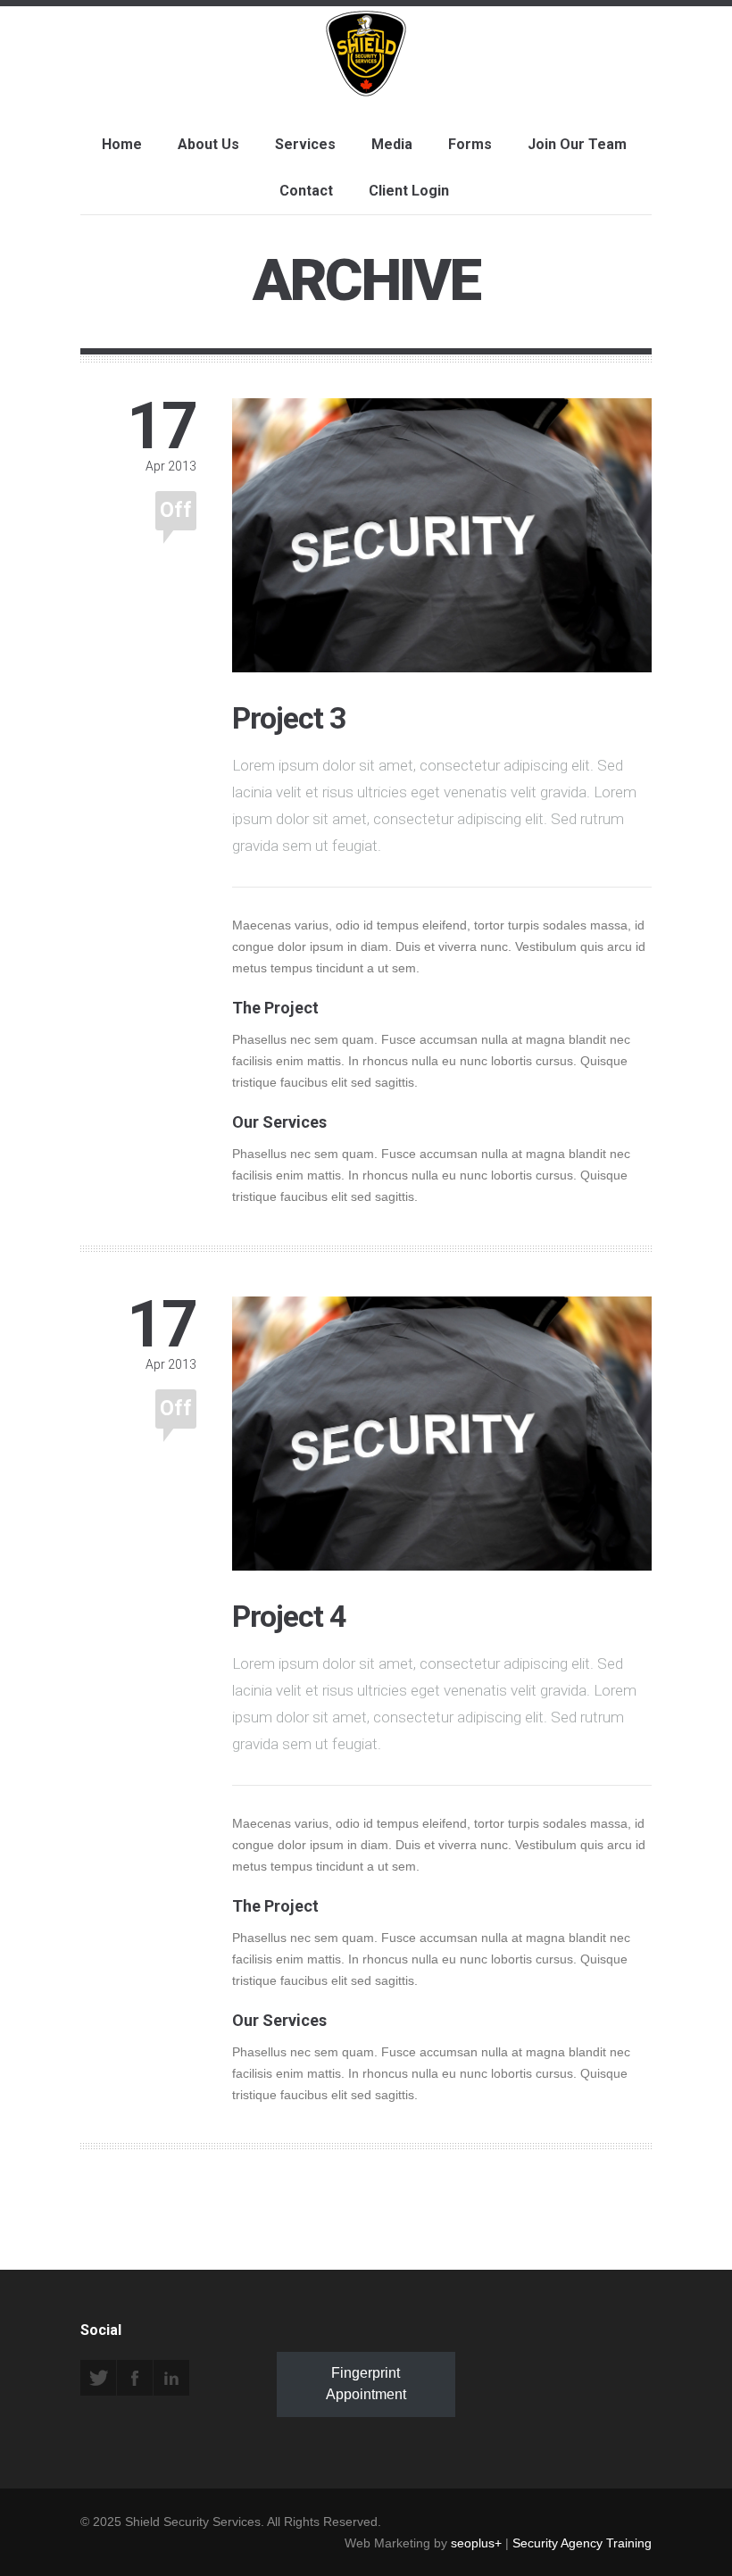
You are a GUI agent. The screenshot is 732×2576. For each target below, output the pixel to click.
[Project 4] (442, 1560)
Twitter (98, 2378)
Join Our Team (577, 144)
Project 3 (289, 718)
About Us (208, 144)
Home (122, 144)
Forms (470, 144)
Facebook (135, 2378)
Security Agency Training (582, 2543)
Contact (306, 191)
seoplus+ (476, 2543)
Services (305, 144)
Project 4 (289, 1616)
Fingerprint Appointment (366, 2384)
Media (392, 144)
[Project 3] (442, 662)
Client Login (409, 191)
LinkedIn (171, 2378)
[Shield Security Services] (366, 79)
